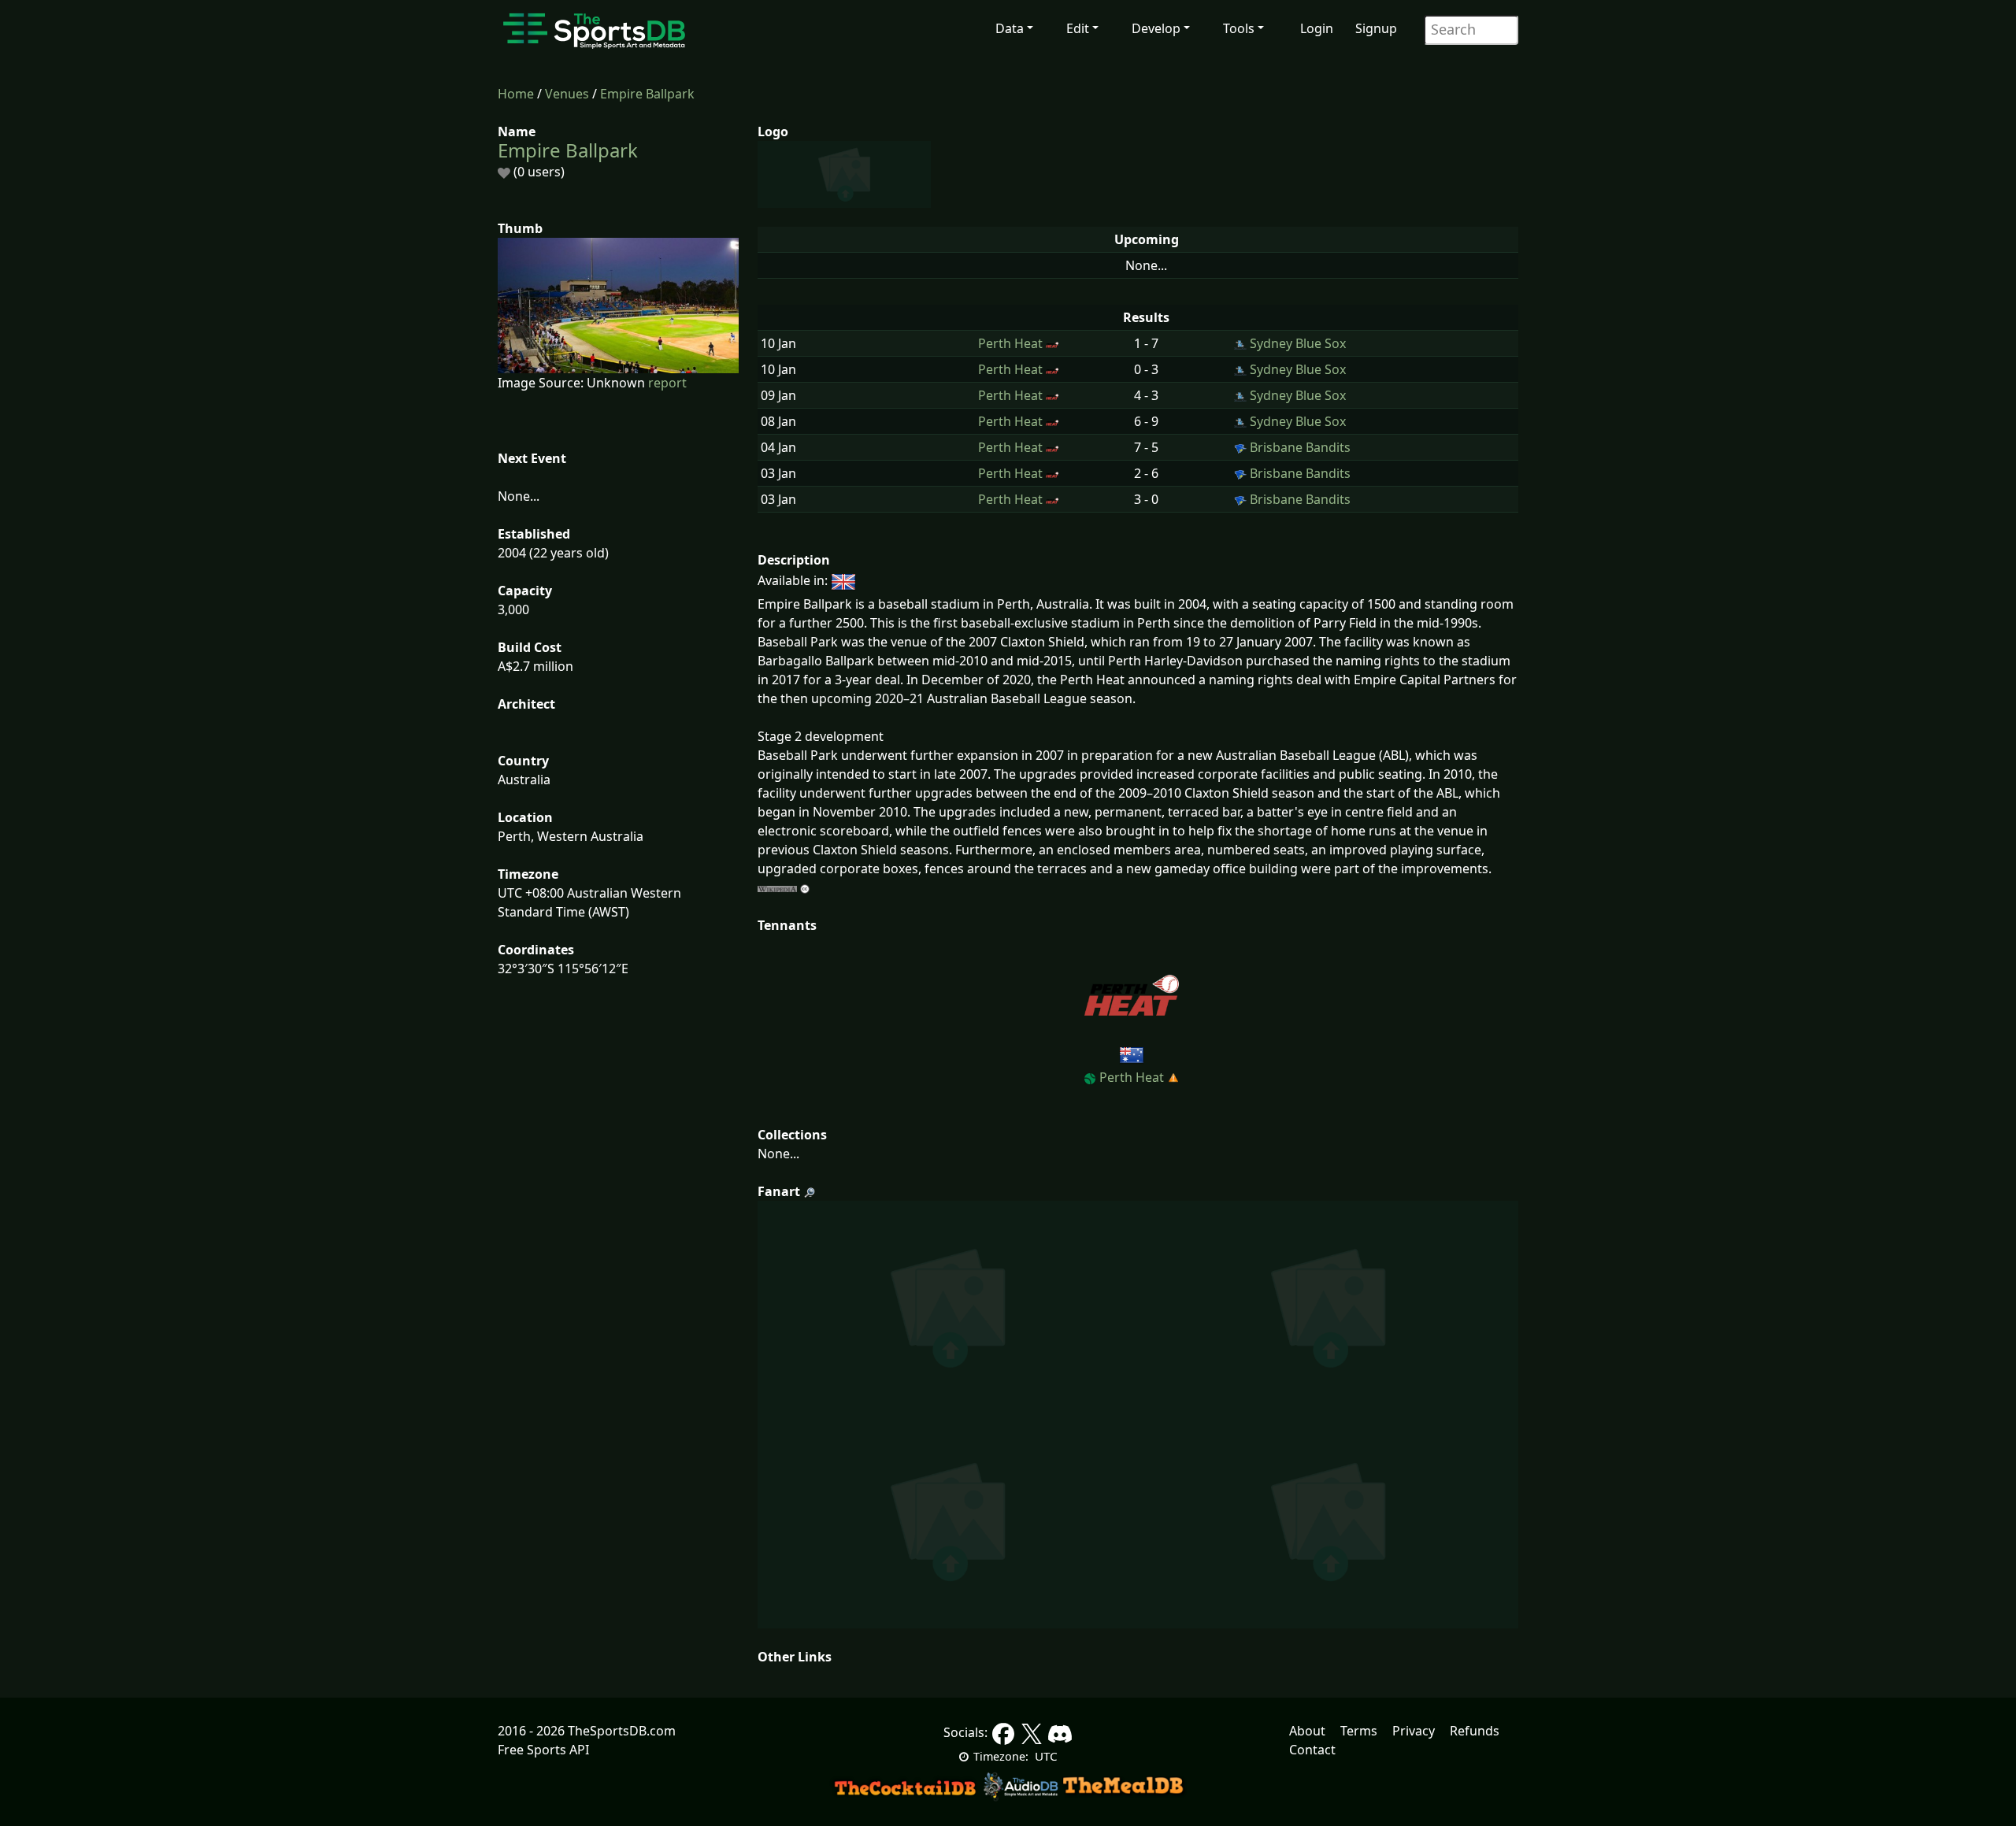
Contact (1312, 1750)
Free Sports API (543, 1750)
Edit (1078, 28)
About (1307, 1731)
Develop (1156, 28)
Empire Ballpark (647, 94)
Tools (1239, 28)
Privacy (1414, 1731)
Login (1317, 28)
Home (516, 94)
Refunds (1475, 1731)
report (667, 383)
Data (1010, 28)
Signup (1376, 28)
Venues (567, 94)
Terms (1359, 1731)
